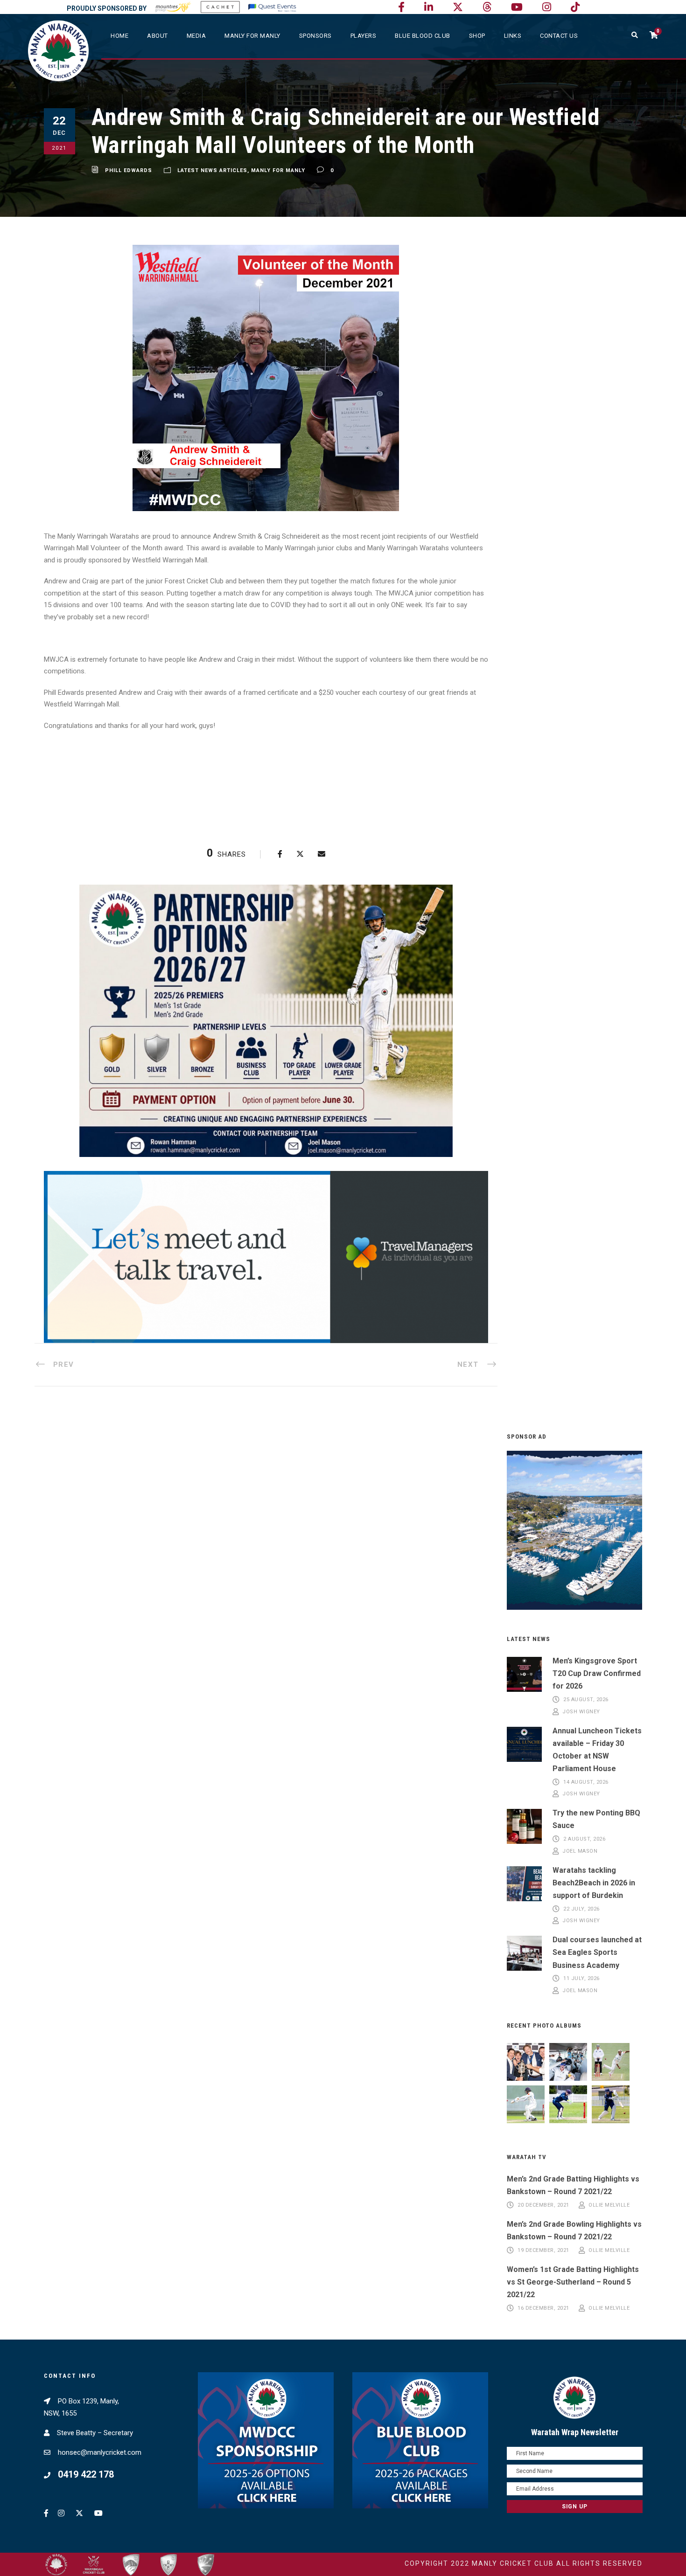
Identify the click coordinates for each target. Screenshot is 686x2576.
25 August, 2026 (586, 1700)
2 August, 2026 (584, 1839)
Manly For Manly (278, 170)
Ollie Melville (609, 2205)
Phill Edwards (129, 170)
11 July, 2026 (581, 1979)
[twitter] (458, 7)
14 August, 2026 (586, 1782)
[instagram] (547, 7)
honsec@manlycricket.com (100, 2452)
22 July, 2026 (581, 1909)
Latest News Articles (212, 170)
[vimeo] (487, 7)
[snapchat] (575, 7)
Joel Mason (580, 1851)
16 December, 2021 (543, 2308)
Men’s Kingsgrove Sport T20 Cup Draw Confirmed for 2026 (597, 1673)
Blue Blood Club (423, 36)
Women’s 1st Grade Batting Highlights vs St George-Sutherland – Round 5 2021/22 (573, 2282)
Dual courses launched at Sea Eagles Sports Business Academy (597, 1952)
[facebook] (401, 7)
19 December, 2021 (543, 2250)
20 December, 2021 (543, 2205)
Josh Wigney (581, 1712)
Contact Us (559, 36)
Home (119, 36)
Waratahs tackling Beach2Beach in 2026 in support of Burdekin (594, 1883)
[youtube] (517, 7)
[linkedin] (429, 7)
